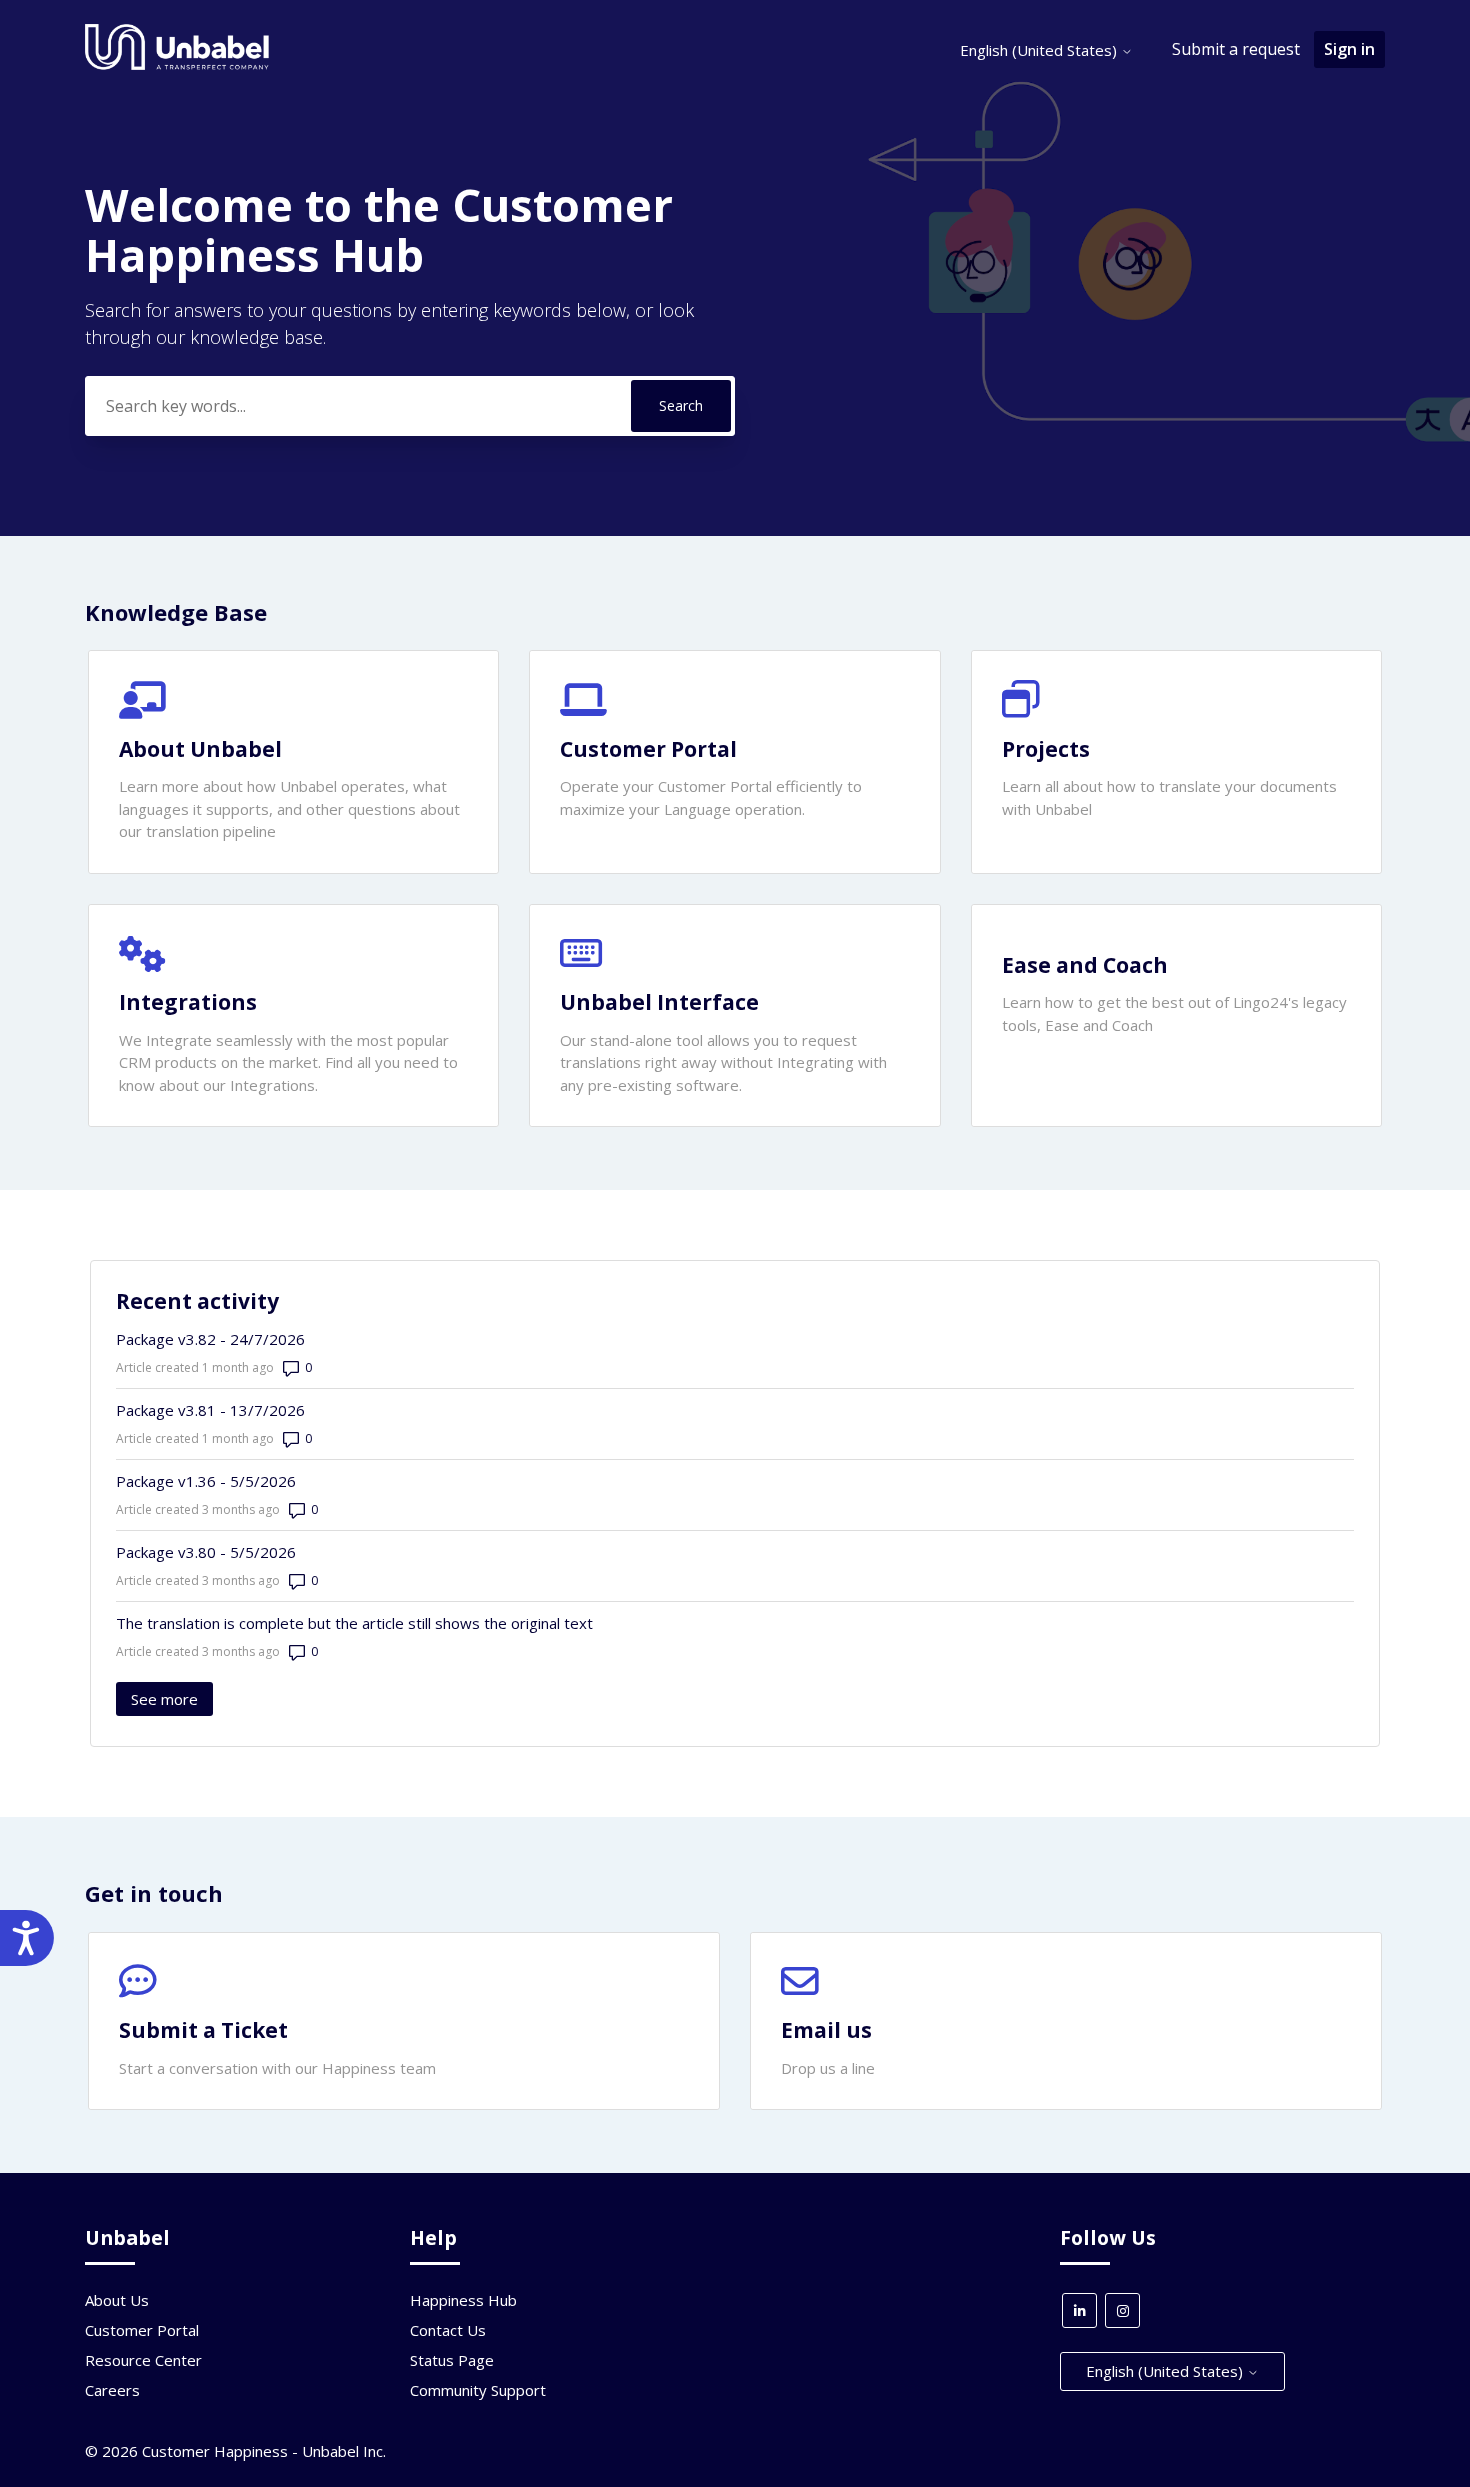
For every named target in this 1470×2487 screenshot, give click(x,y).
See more (172, 1699)
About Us (117, 2300)
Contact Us (448, 2330)
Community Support (478, 2390)
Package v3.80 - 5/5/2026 (206, 1552)
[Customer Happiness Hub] (177, 65)
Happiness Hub (463, 2300)
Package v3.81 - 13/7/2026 (210, 1410)
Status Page (452, 2360)
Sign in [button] (1349, 49)
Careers (112, 2390)
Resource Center (143, 2360)
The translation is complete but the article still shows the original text (354, 1623)
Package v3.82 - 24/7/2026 (210, 1339)
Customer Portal (142, 2330)
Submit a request (1236, 49)
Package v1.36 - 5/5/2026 (206, 1481)
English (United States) (1040, 50)
